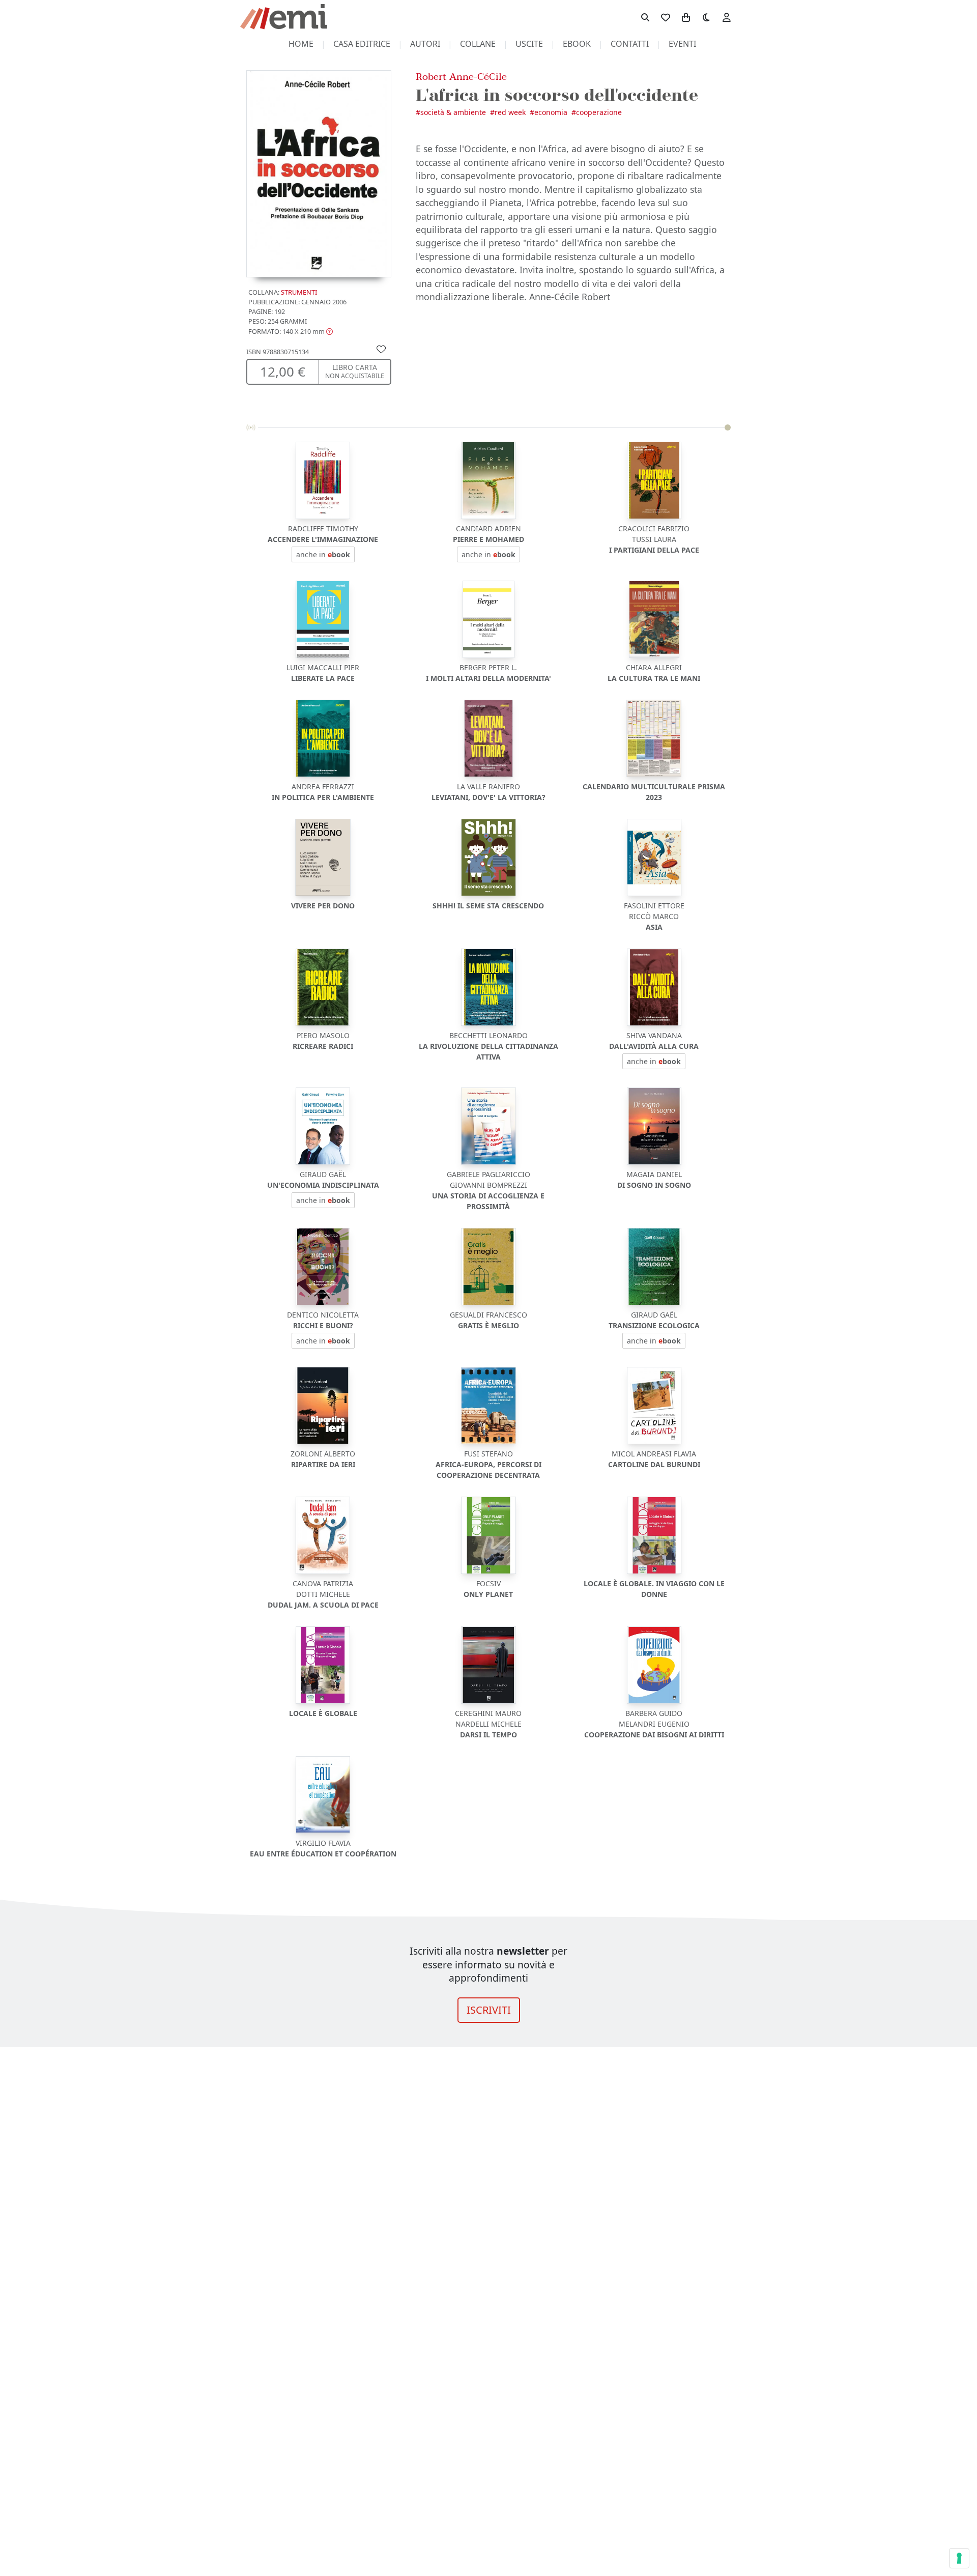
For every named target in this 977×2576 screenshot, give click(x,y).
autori (425, 44)
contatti (630, 44)
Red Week (510, 112)
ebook (577, 44)
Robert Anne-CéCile (461, 77)
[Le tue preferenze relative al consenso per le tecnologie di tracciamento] (959, 2558)
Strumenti (299, 292)
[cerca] (645, 17)
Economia (551, 112)
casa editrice (362, 44)
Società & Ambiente (453, 112)
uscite (529, 44)
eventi (682, 44)
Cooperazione (599, 112)
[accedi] (727, 17)
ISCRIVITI (489, 2010)
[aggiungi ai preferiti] (381, 349)
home (301, 44)
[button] (291, 331)
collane (478, 44)
